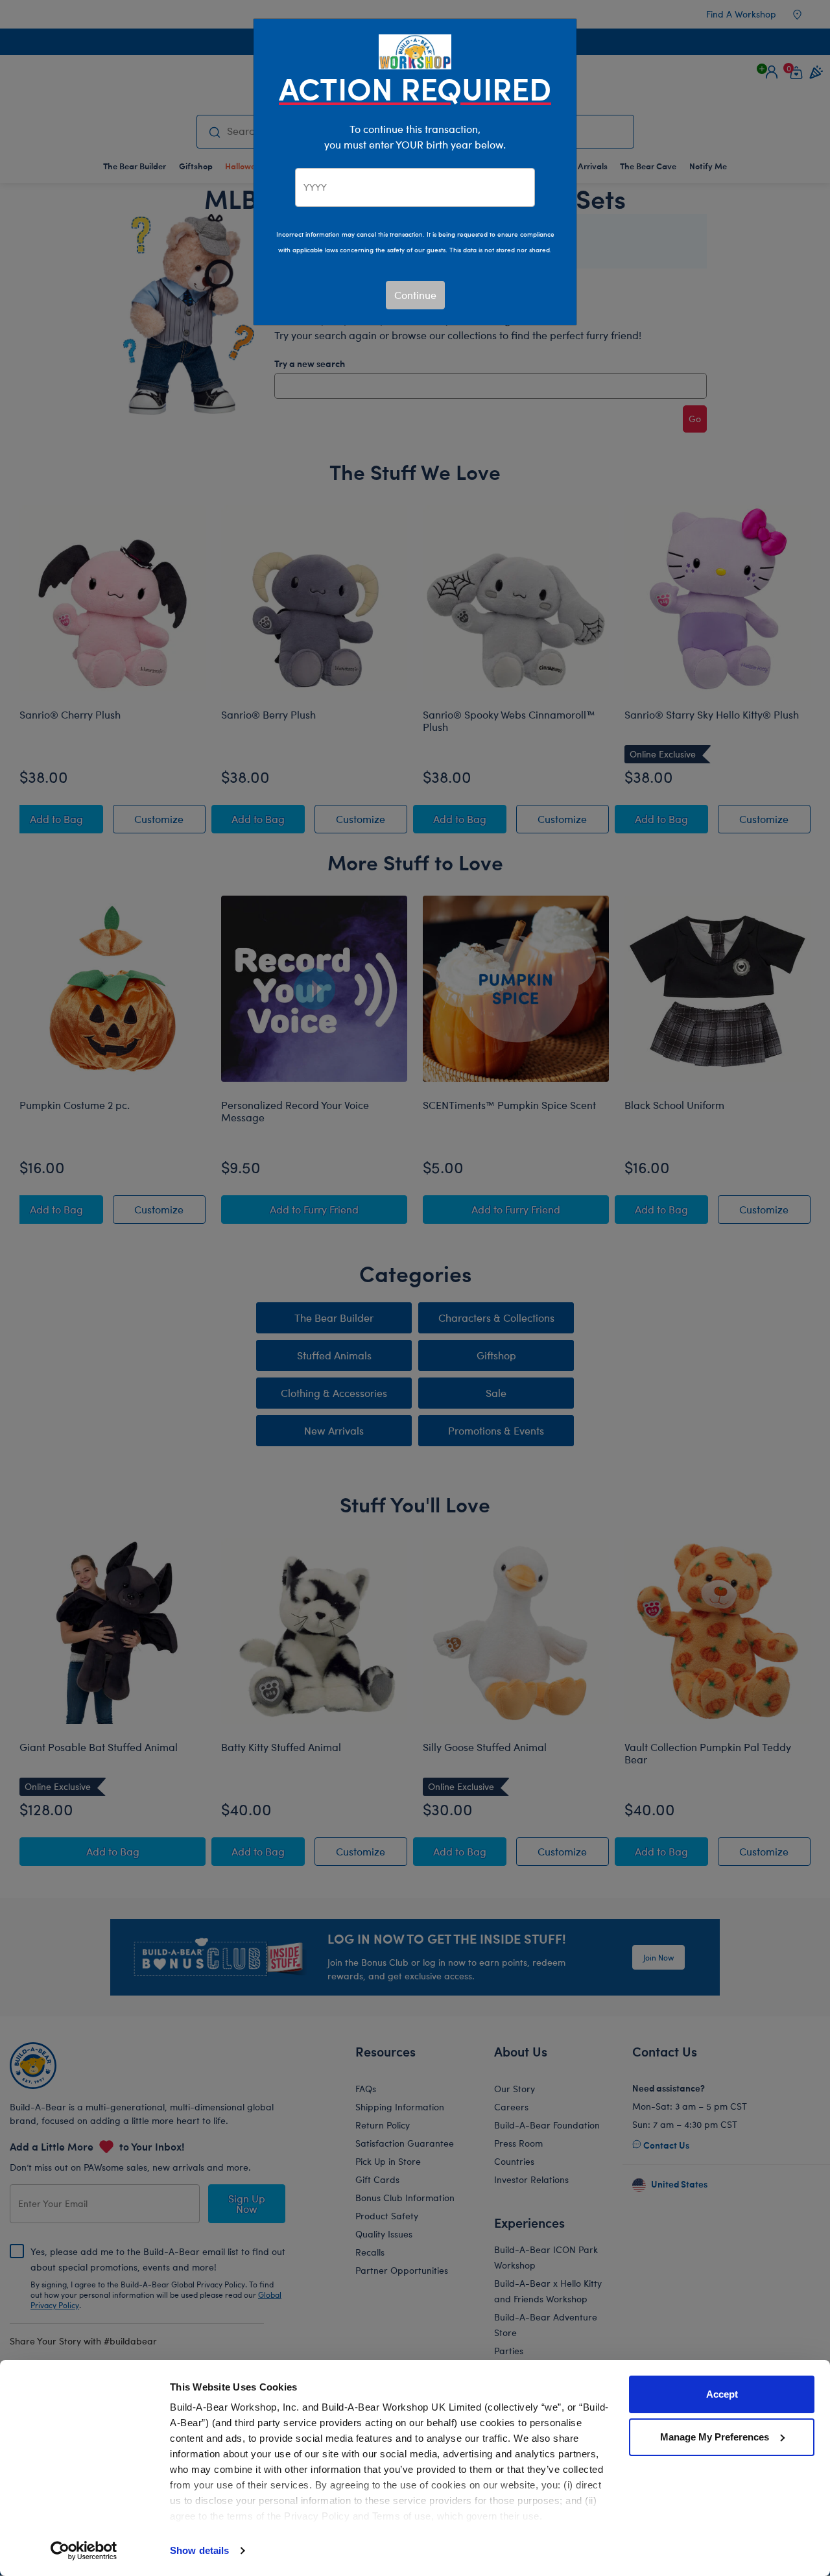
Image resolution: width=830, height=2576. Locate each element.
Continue (415, 295)
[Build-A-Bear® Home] (415, 50)
